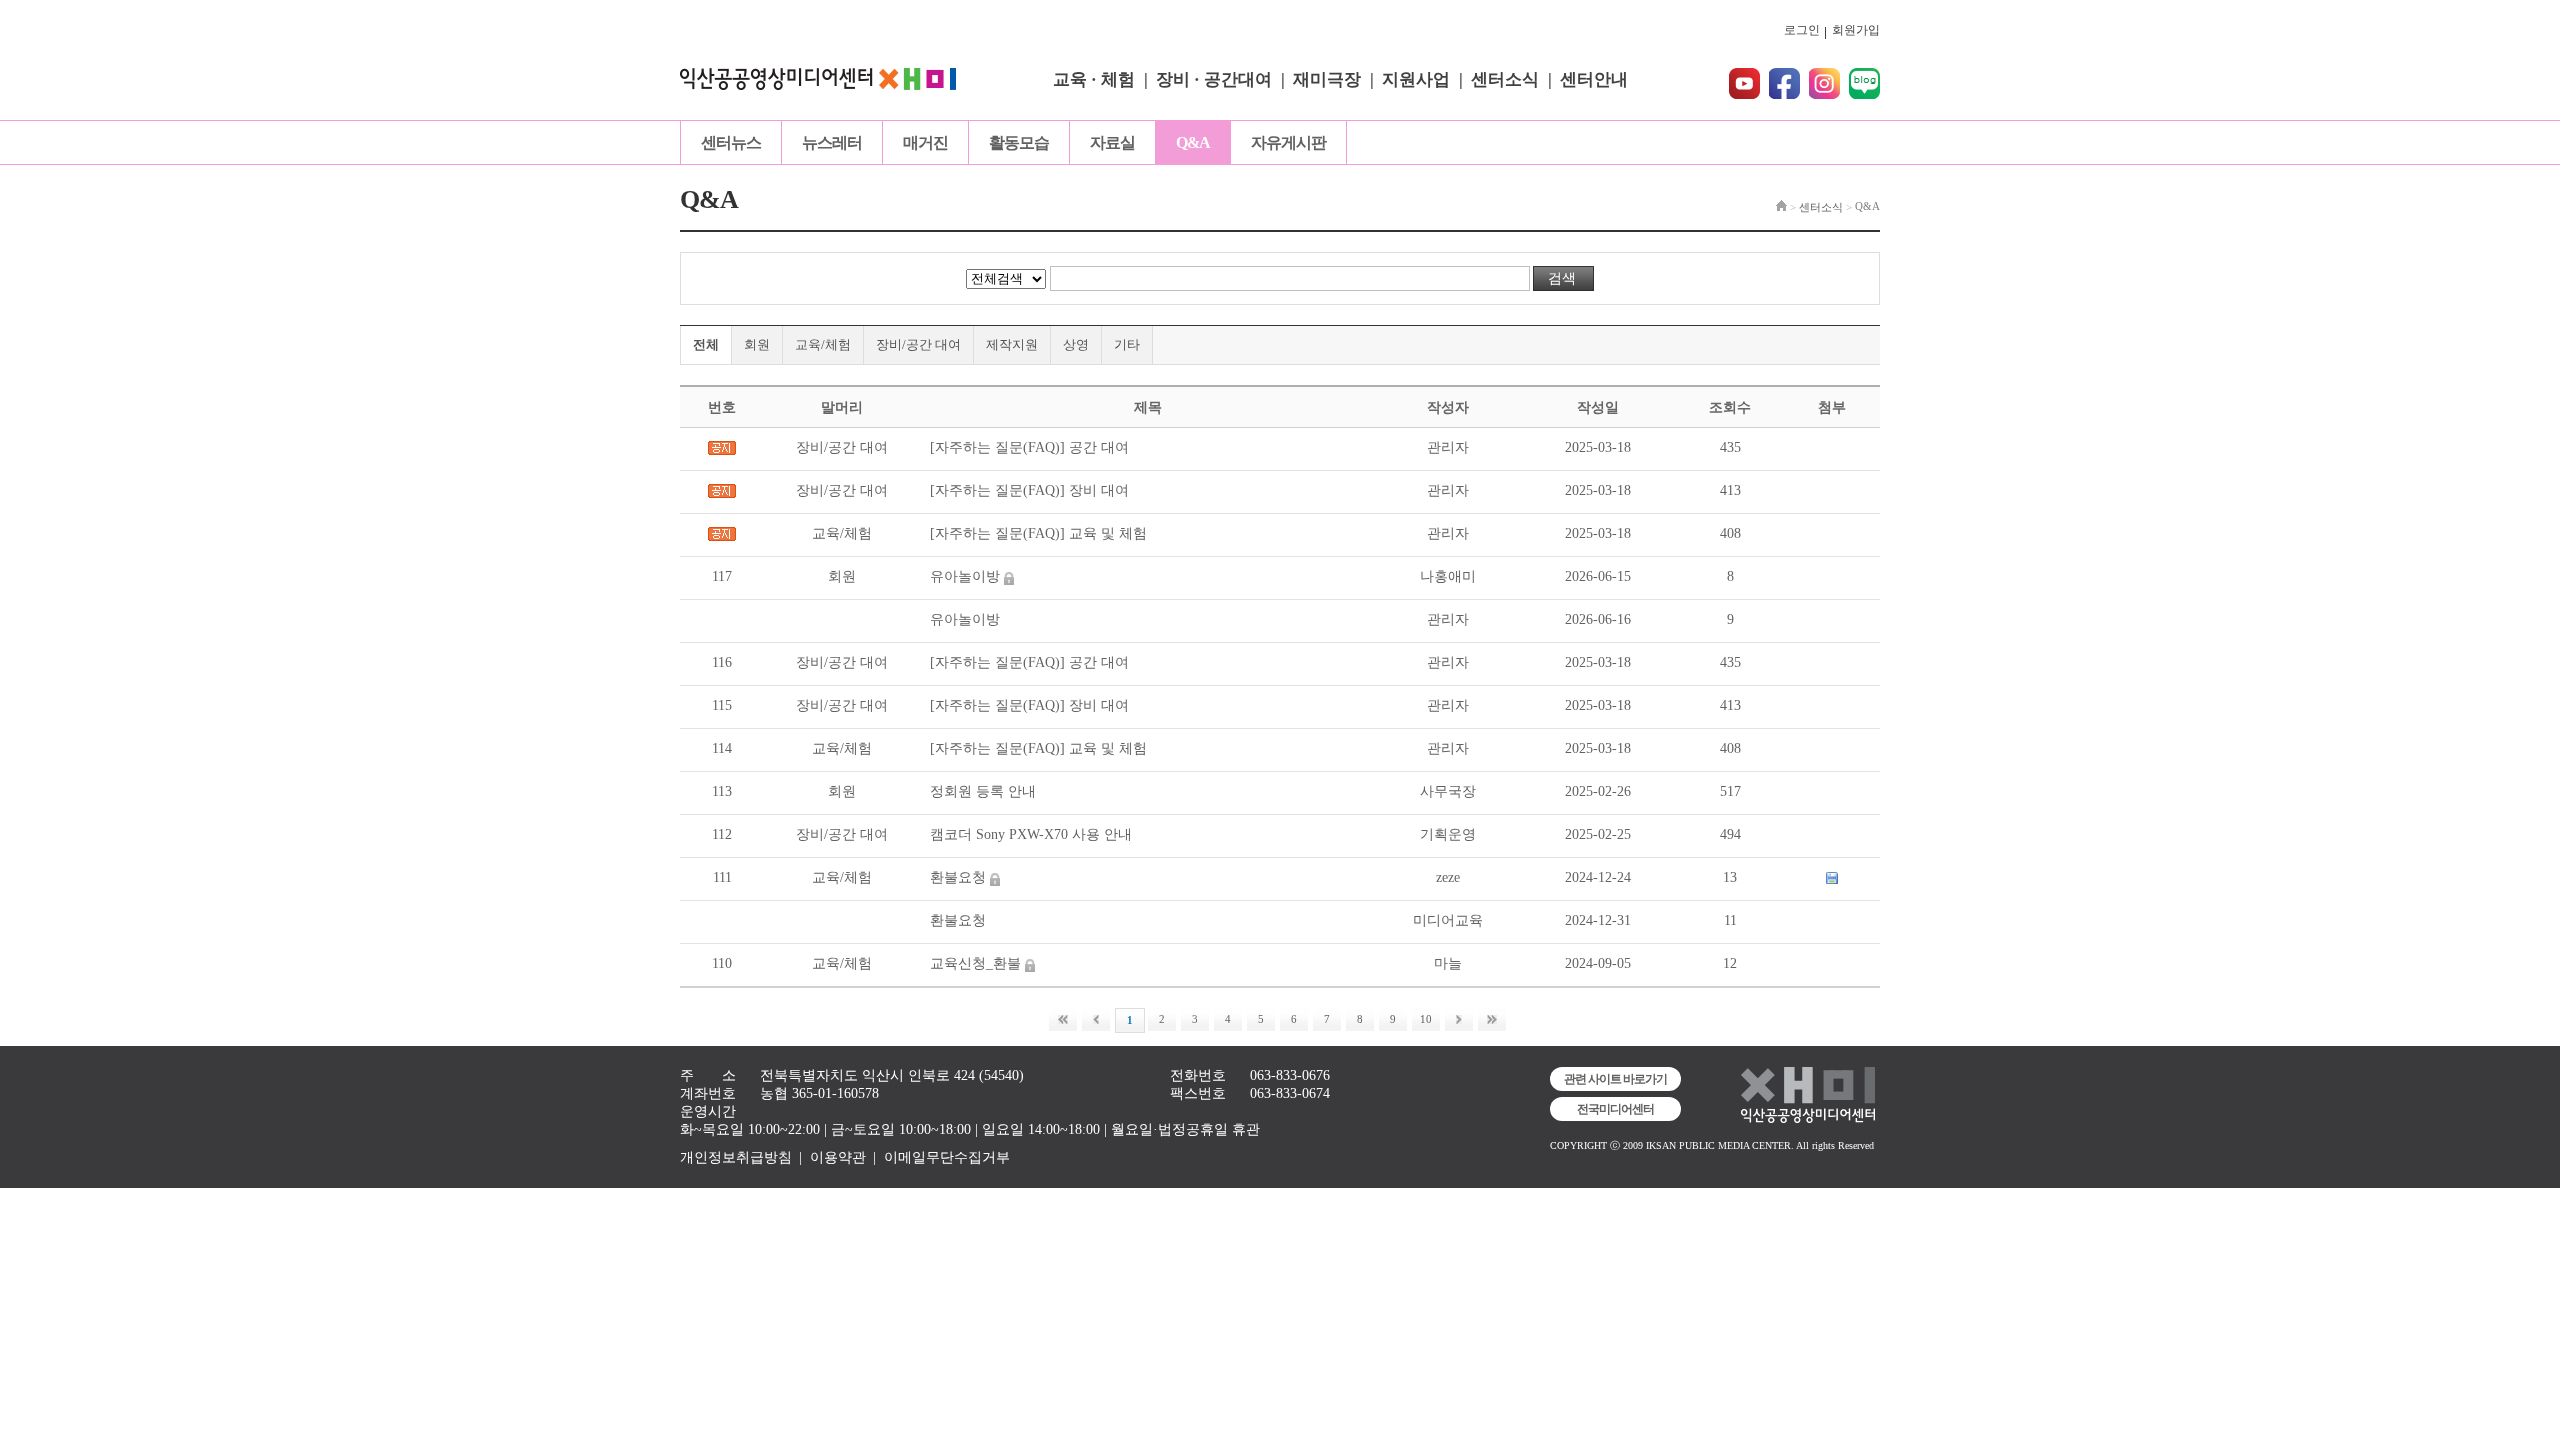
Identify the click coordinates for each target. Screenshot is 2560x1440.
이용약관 (838, 1157)
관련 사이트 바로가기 (1615, 1079)
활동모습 (1019, 142)
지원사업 (1416, 79)
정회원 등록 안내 (983, 791)
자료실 (1112, 142)
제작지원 (1012, 344)
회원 (757, 344)
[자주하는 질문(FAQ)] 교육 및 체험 (1038, 533)
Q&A (1193, 142)
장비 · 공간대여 (1214, 79)
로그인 (1802, 30)
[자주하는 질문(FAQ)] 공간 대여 (1029, 447)
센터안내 (1594, 79)
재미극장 (1327, 79)
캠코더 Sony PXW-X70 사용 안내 (1031, 834)
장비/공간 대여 (918, 344)
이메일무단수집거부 (947, 1157)
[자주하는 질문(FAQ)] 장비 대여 (1029, 490)
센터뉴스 (731, 142)
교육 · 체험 (1094, 79)
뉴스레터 (832, 142)
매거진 (925, 142)
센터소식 (1505, 79)
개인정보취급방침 (736, 1157)
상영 (1076, 344)
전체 (706, 344)
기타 (1127, 344)
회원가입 (1856, 30)
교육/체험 (823, 344)
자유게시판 (1288, 142)
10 (1426, 1019)
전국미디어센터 (1615, 1109)
